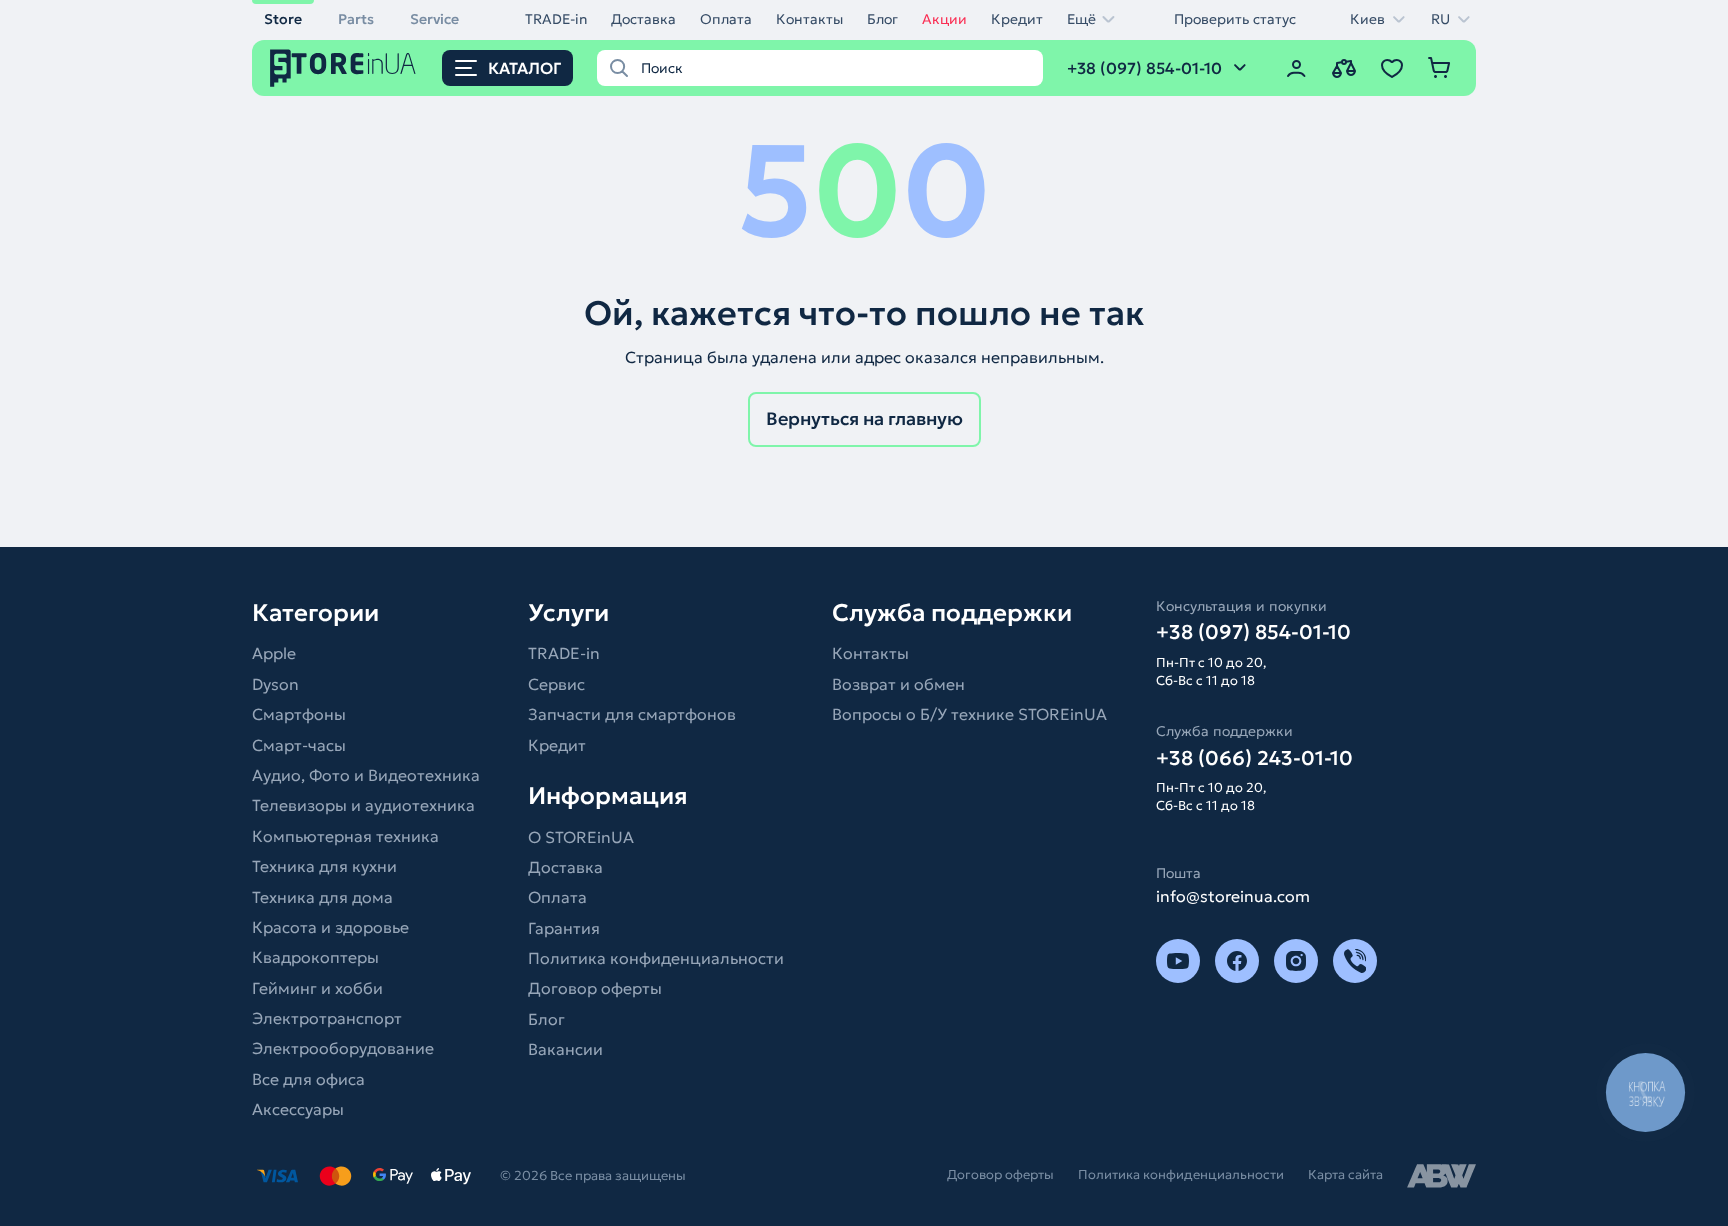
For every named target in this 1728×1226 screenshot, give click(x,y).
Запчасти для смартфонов (632, 714)
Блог (882, 19)
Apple (274, 653)
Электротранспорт (327, 1018)
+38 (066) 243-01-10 (1254, 758)
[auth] (1296, 68)
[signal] (1355, 961)
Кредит (1017, 19)
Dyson (275, 684)
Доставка (643, 19)
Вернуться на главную (864, 418)
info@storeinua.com (1233, 896)
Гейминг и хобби (317, 988)
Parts (356, 19)
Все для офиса (308, 1079)
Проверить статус (1235, 19)
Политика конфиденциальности (656, 958)
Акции (944, 19)
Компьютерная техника (345, 836)
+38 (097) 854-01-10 (1253, 632)
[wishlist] (1392, 68)
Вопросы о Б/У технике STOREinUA (969, 714)
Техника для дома (322, 897)
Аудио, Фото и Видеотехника (366, 775)
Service (434, 19)
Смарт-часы (299, 745)
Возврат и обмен (898, 684)
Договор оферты (595, 988)
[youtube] (1178, 961)
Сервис (556, 684)
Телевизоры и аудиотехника (363, 805)
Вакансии (565, 1049)
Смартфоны (299, 714)
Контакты (809, 19)
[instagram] (1296, 961)
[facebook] (1237, 961)
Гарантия (564, 928)
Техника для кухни (324, 866)
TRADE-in (556, 19)
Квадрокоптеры (315, 957)
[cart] (1440, 68)
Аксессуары (298, 1109)
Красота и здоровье (330, 927)
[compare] (1344, 68)
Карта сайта (1345, 1174)
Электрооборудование (343, 1048)
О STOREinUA (581, 837)
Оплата (726, 19)
